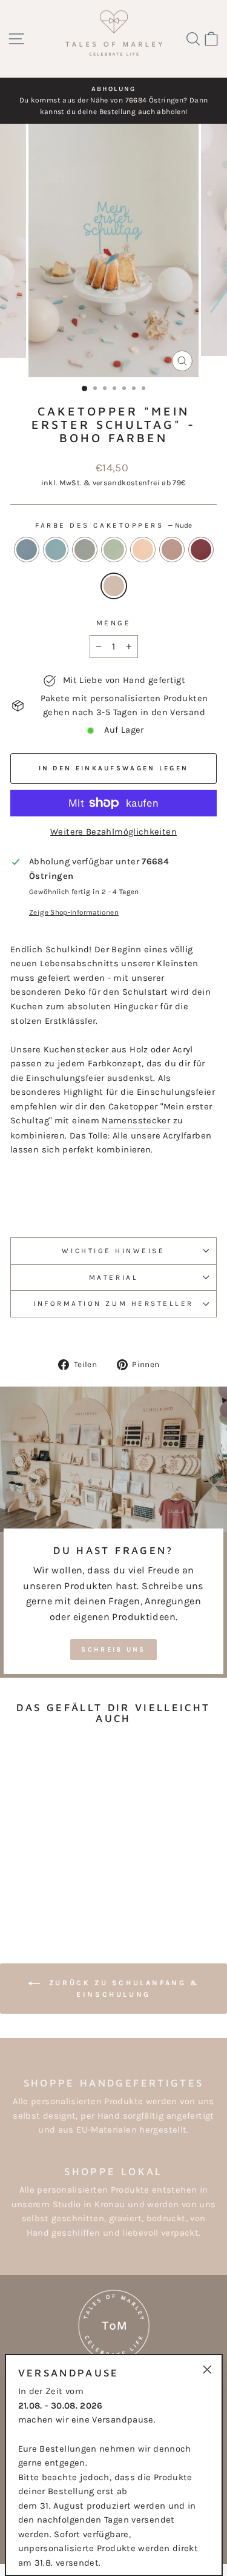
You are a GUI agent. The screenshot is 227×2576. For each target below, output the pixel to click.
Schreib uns (113, 1650)
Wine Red (201, 550)
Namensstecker (136, 1121)
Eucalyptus (85, 550)
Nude (114, 586)
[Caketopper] (21, 1879)
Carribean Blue (56, 550)
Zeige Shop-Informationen (74, 912)
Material (113, 1277)
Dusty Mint (114, 550)
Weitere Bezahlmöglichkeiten (113, 832)
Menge (114, 623)
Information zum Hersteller (113, 1303)
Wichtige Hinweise (113, 1251)
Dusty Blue (27, 550)
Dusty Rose (172, 550)
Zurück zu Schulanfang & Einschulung (122, 1989)
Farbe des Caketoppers (113, 525)
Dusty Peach (143, 550)
